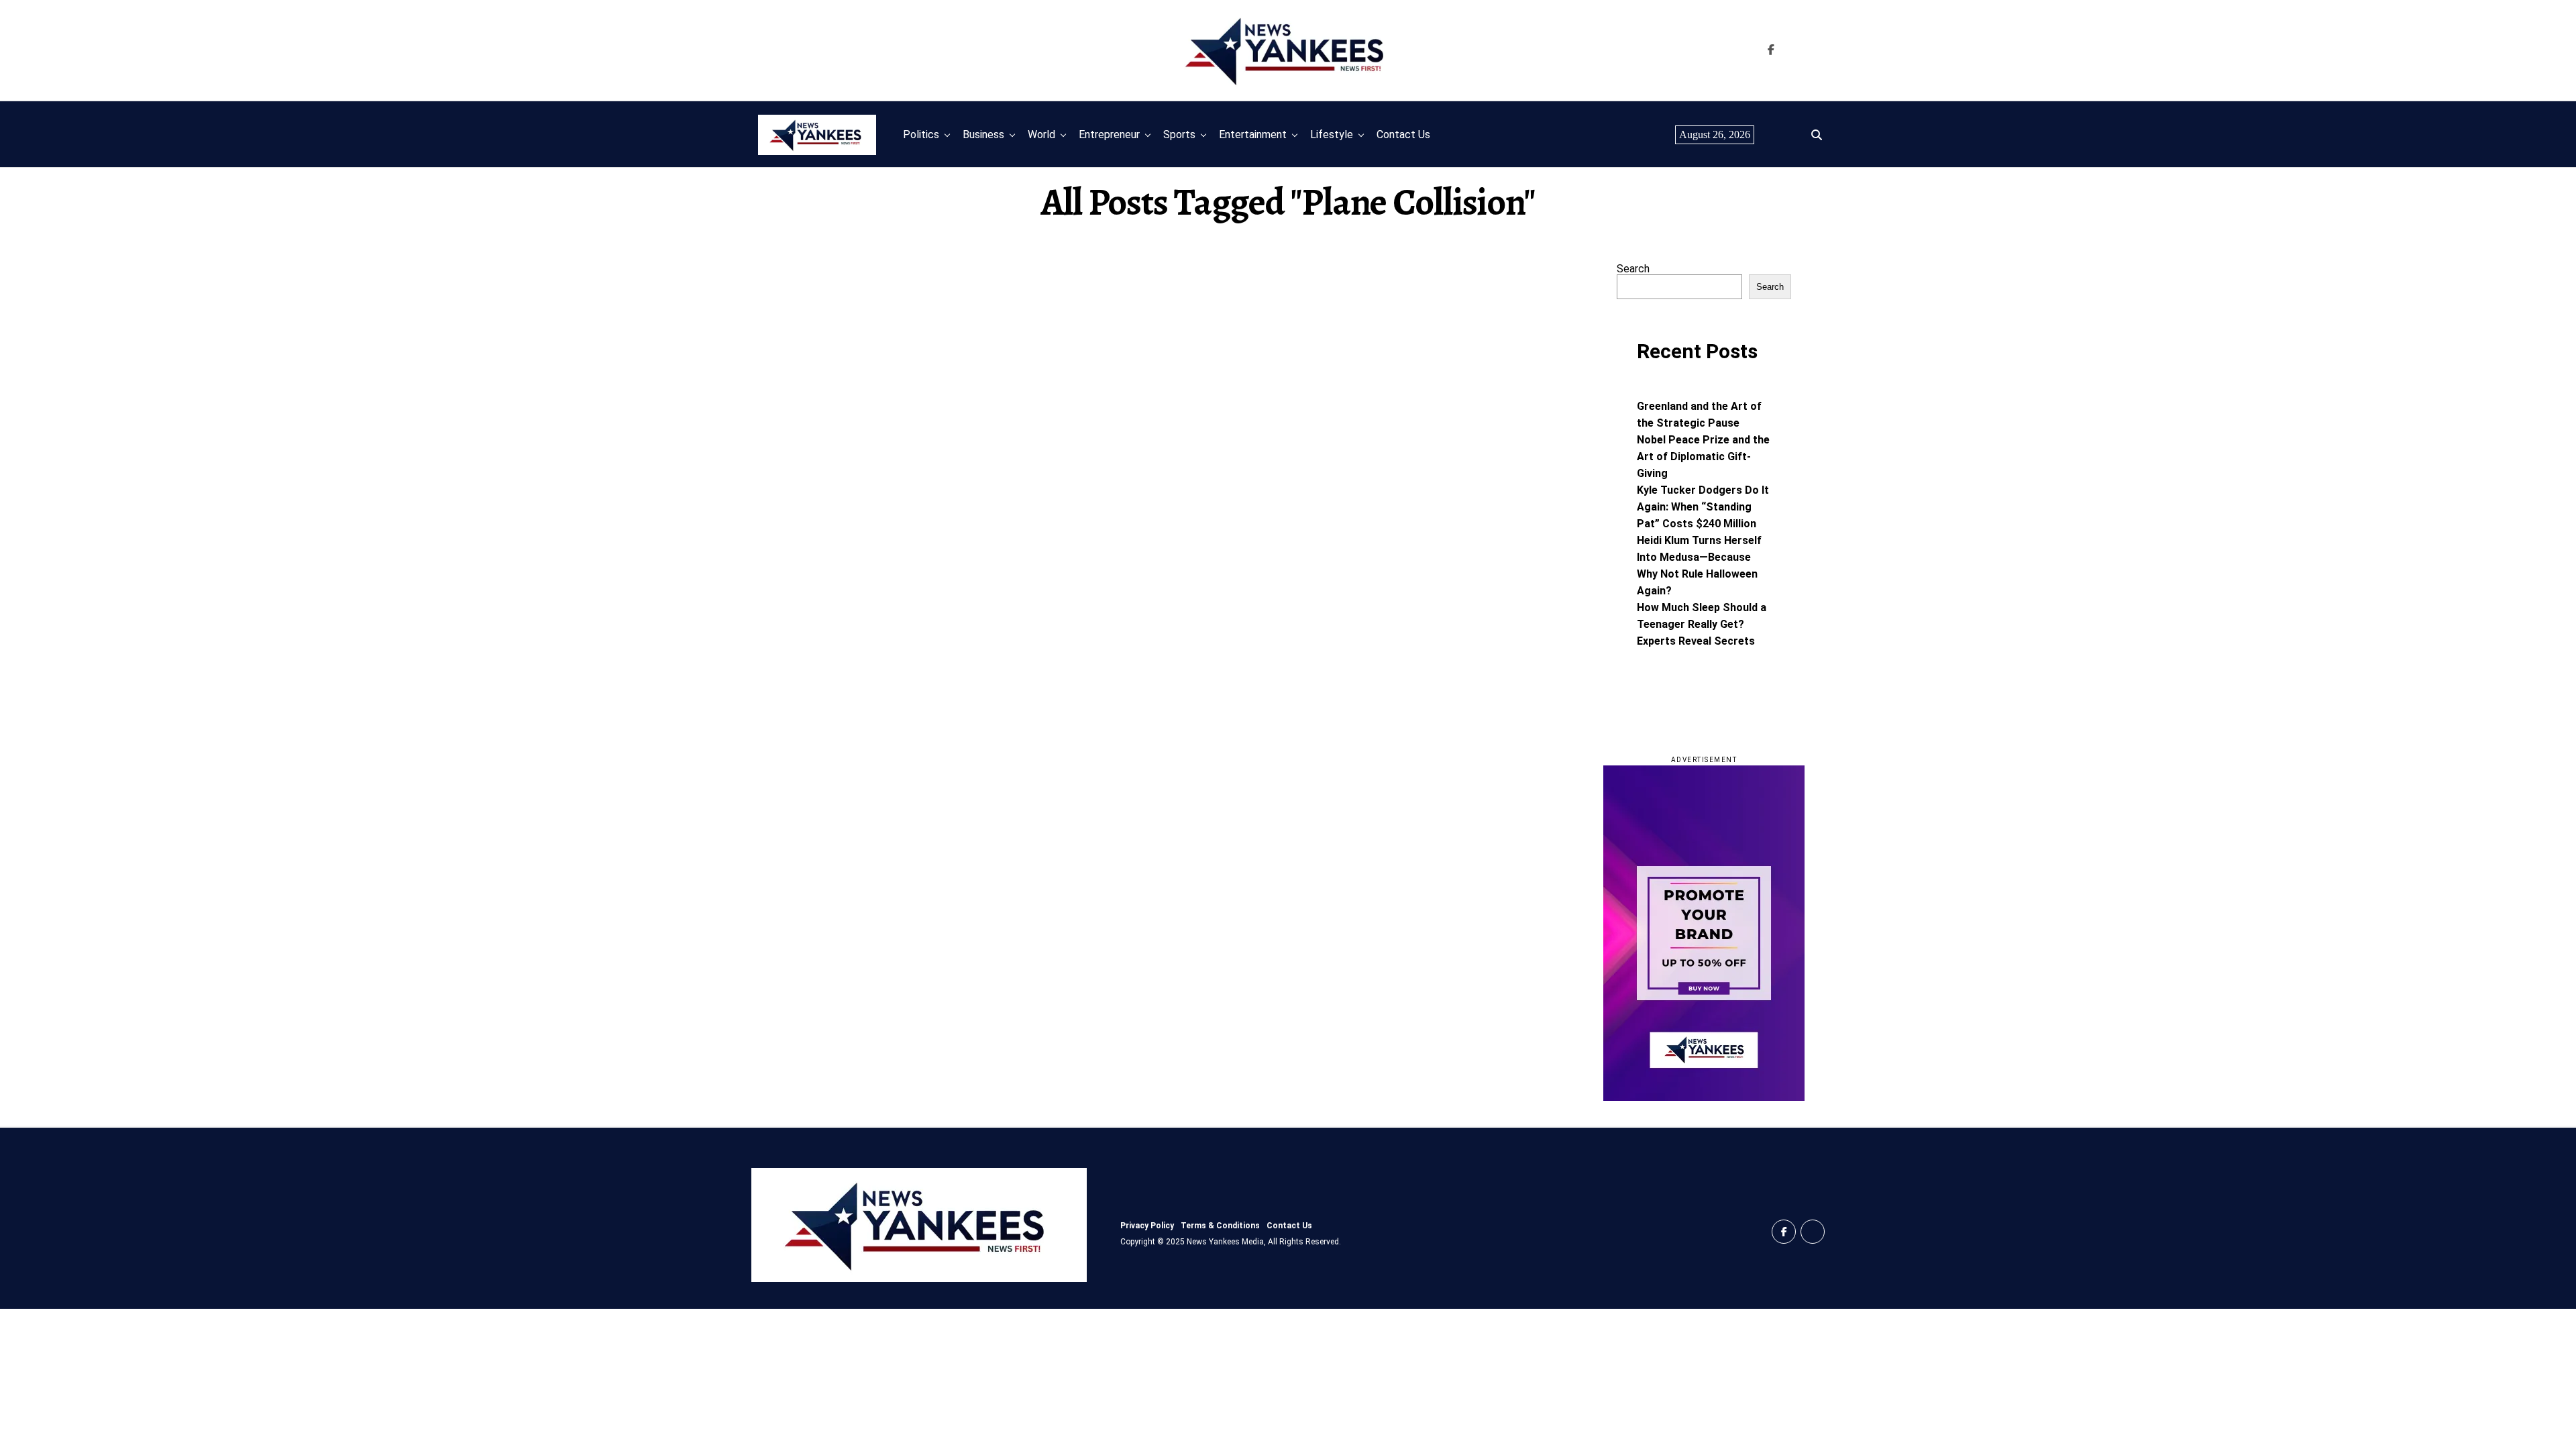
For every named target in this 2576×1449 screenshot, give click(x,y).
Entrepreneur (1109, 135)
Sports (1179, 135)
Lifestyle (1332, 135)
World (1041, 135)
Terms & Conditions (1220, 1226)
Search (1633, 269)
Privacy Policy (1147, 1226)
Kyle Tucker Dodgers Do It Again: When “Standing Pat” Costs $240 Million (1703, 507)
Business (983, 135)
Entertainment (1253, 135)
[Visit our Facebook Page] (1771, 50)
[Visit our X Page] (1813, 1232)
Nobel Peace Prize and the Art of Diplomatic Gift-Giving (1703, 457)
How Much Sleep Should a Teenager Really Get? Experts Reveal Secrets (1702, 624)
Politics (921, 135)
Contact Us (1403, 135)
